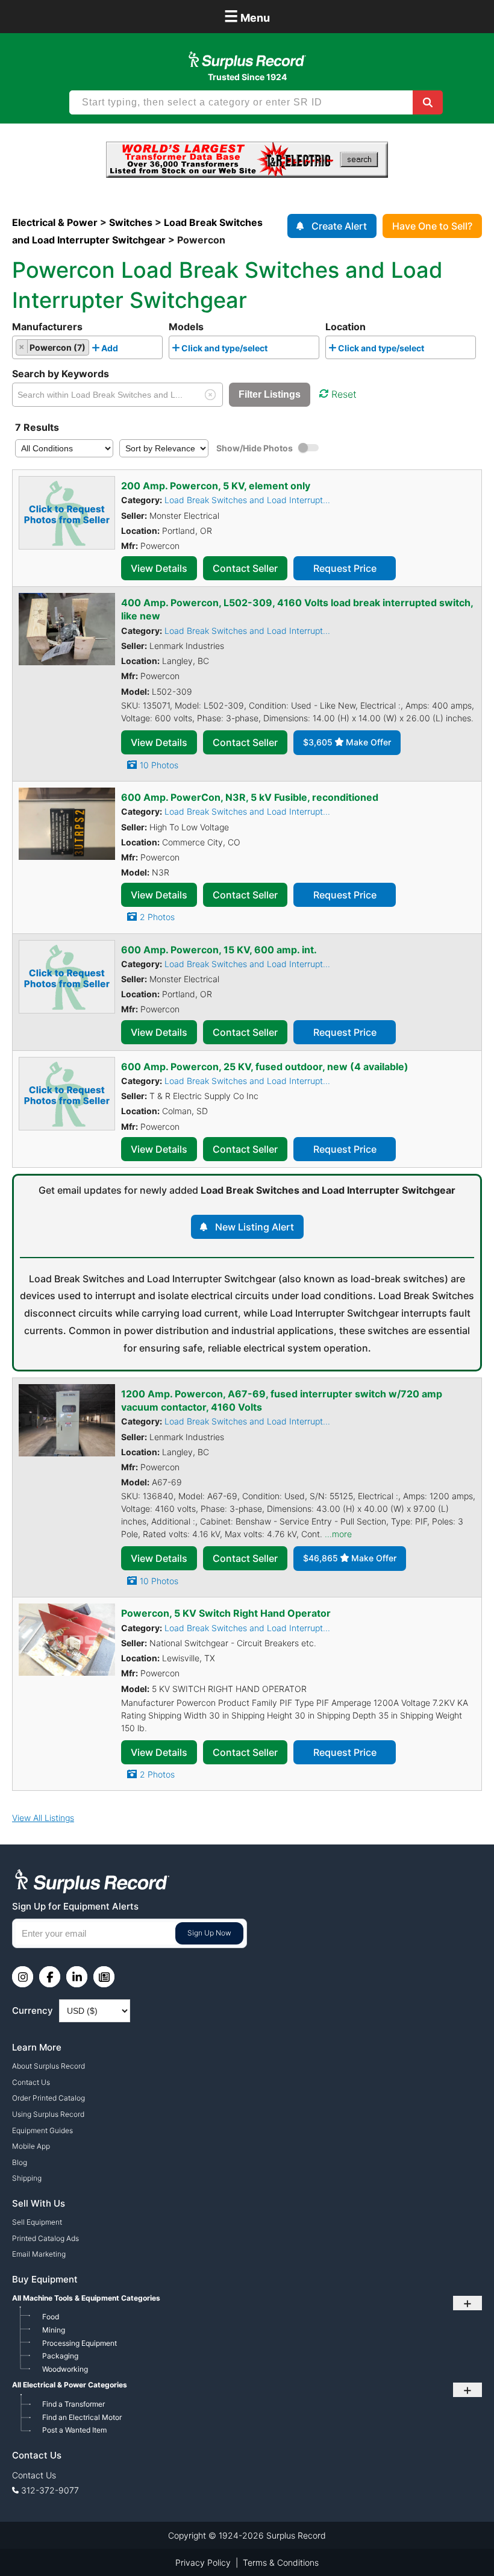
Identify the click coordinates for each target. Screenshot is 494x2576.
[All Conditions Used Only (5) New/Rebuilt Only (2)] (64, 448)
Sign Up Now (209, 1933)
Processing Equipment (80, 2343)
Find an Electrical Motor (82, 2417)
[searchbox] (124, 350)
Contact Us (31, 2082)
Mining (54, 2330)
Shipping (27, 2178)
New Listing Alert (255, 1227)
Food (51, 2317)
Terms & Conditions (281, 2562)
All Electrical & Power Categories (70, 2385)
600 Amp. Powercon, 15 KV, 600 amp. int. (219, 950)
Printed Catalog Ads (45, 2238)
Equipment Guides (42, 2130)
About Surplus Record (48, 2066)
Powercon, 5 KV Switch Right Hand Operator (226, 1613)
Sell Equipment (37, 2222)
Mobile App (31, 2146)
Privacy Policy (203, 2562)
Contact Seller (245, 568)
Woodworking (65, 2369)
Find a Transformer (73, 2404)
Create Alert (339, 226)
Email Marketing (39, 2254)
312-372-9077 (50, 2490)
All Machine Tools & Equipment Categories (86, 2298)
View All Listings (43, 1818)
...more (338, 1534)
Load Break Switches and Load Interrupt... (247, 500)
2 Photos (157, 917)
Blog (20, 2162)
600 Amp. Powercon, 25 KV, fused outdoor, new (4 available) (265, 1067)
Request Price (345, 568)
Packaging (60, 2356)
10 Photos (159, 765)
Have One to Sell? (432, 226)
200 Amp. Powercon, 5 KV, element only (216, 486)
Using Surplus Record (48, 2114)
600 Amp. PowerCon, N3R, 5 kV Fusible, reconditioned (250, 797)
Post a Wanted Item (74, 2430)
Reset (344, 394)
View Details (159, 568)
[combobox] (87, 347)
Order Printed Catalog (48, 2098)
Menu (247, 16)
